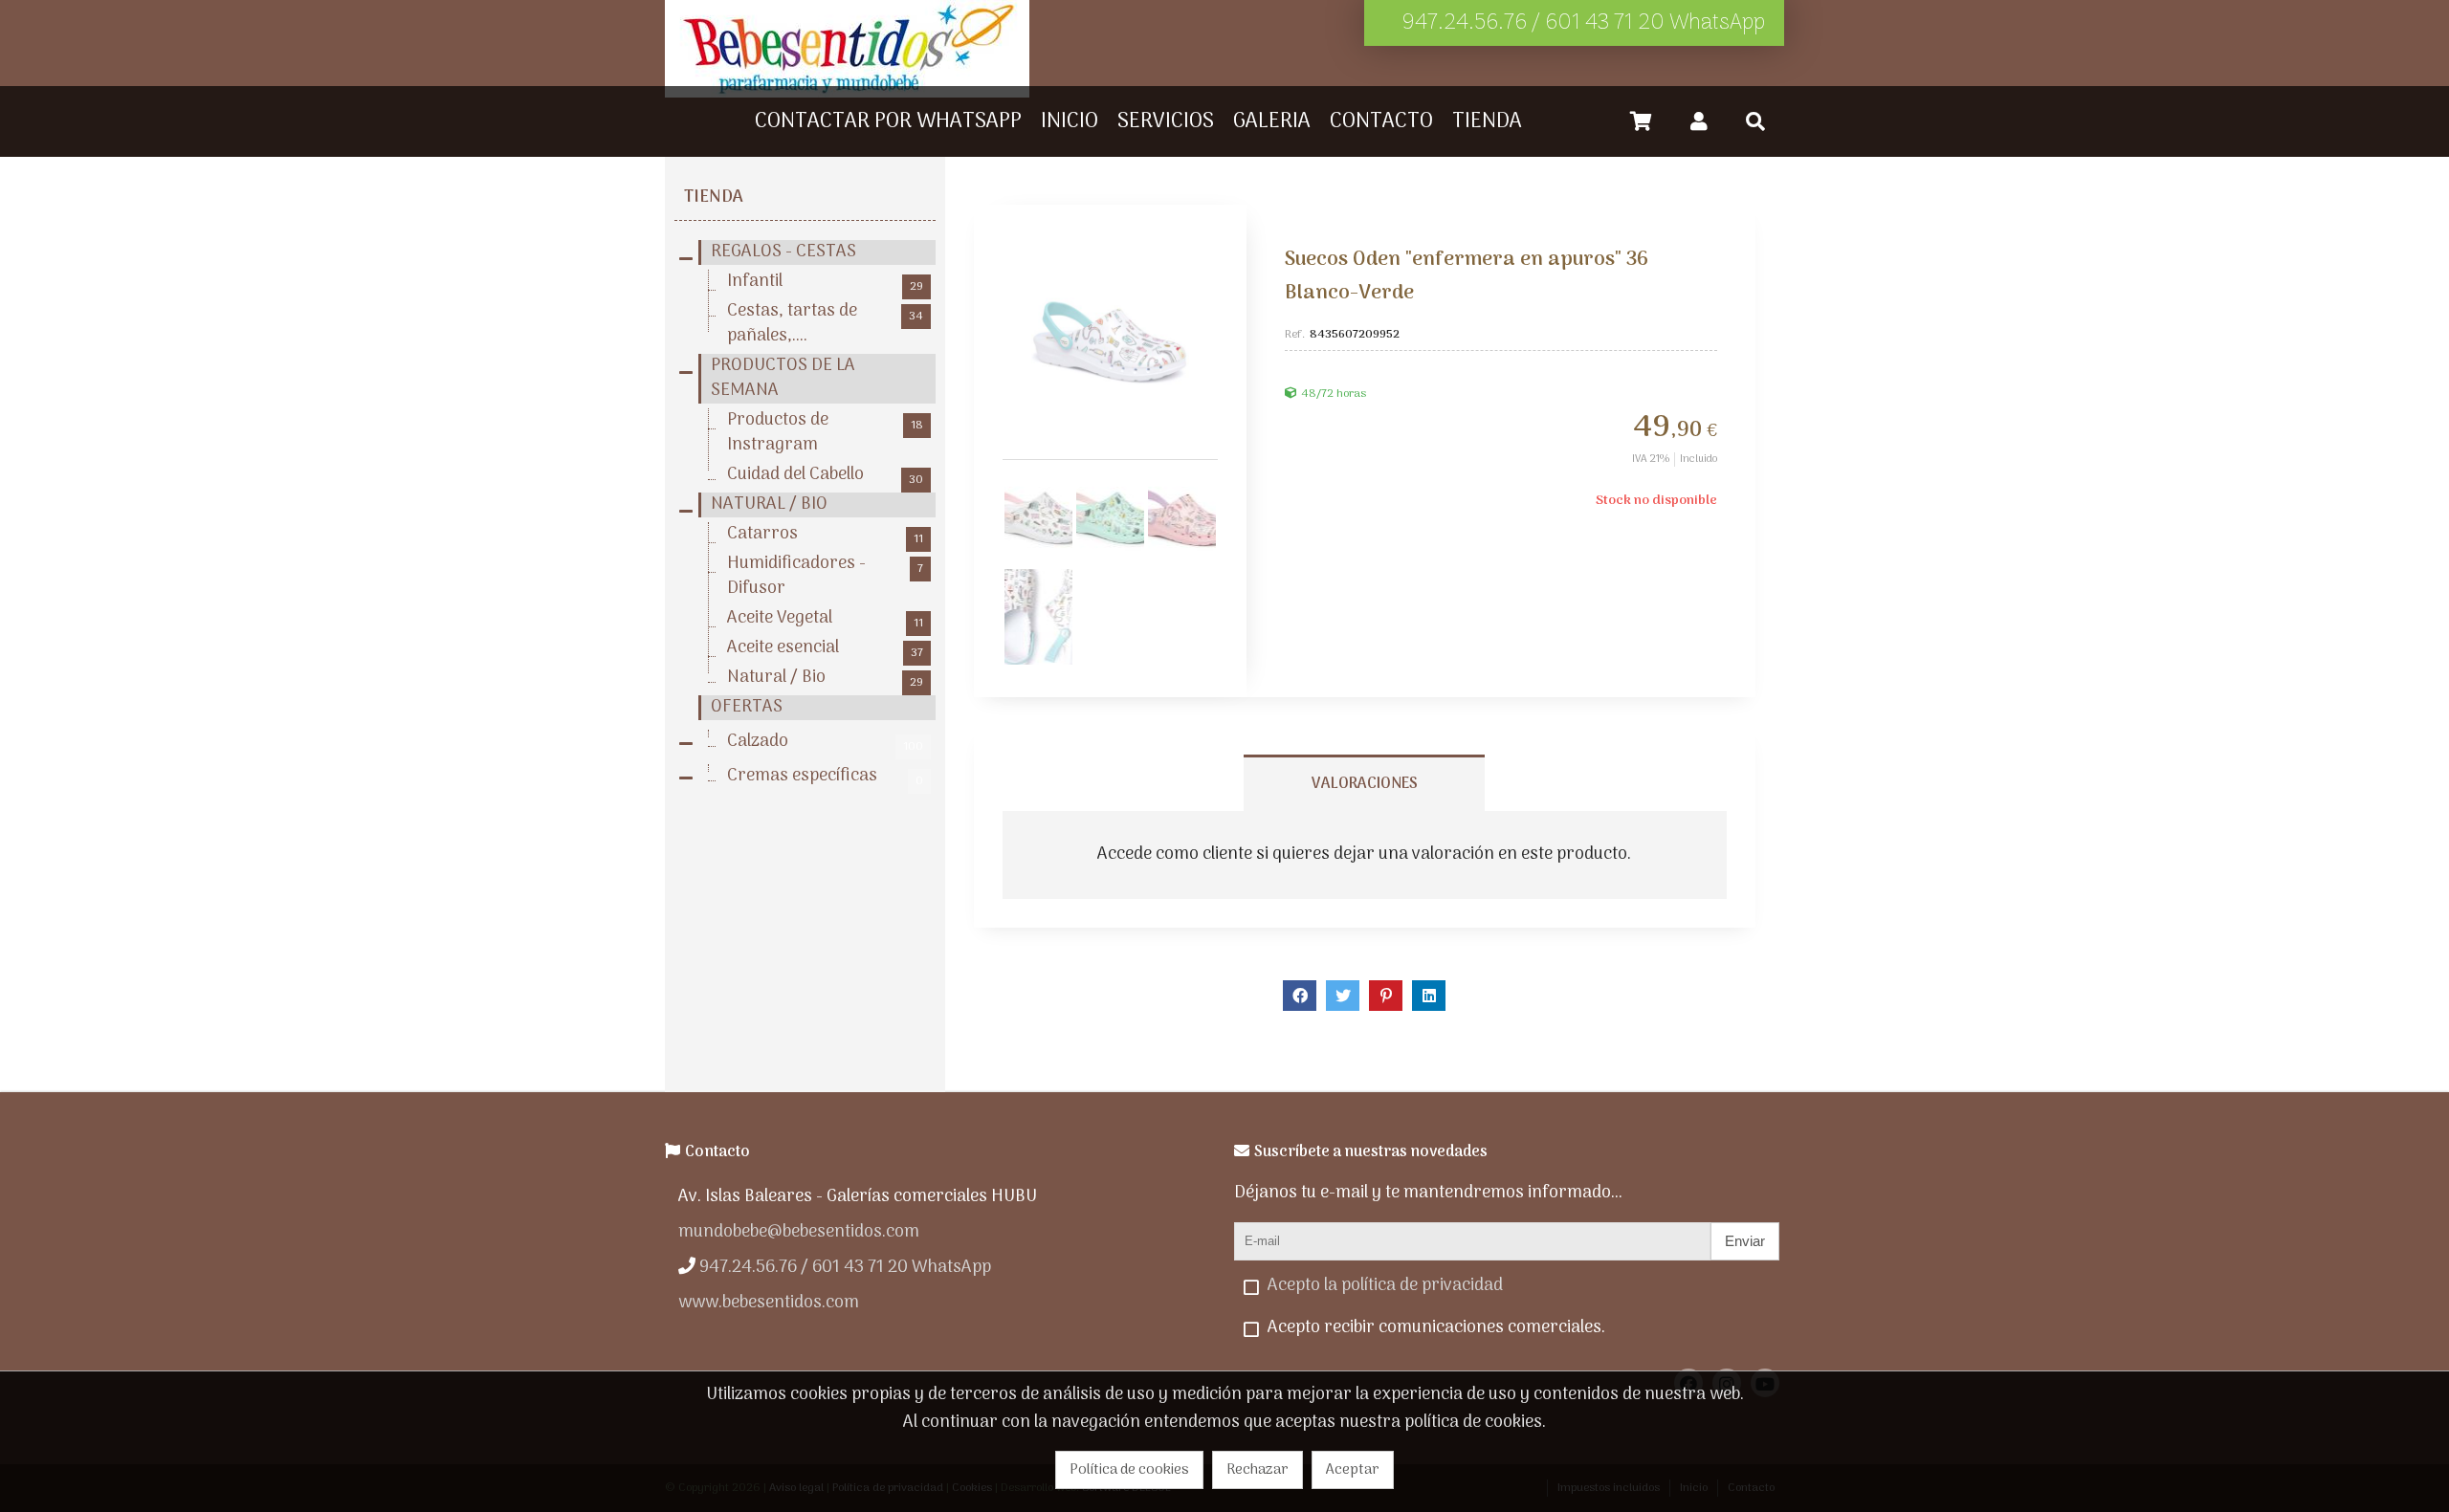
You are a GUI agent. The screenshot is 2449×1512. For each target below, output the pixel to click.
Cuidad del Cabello (825, 475)
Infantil (825, 282)
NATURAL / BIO (769, 505)
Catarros (825, 535)
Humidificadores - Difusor (825, 577)
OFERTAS (747, 708)
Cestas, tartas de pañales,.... (825, 324)
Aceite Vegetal (825, 619)
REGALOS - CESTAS (783, 252)
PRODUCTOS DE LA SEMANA (783, 379)
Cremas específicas (825, 777)
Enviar (1745, 1241)
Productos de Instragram (825, 433)
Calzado (825, 742)
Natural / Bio (825, 678)
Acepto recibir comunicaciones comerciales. (1436, 1328)
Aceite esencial (825, 648)
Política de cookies (1129, 1470)
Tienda (714, 197)
